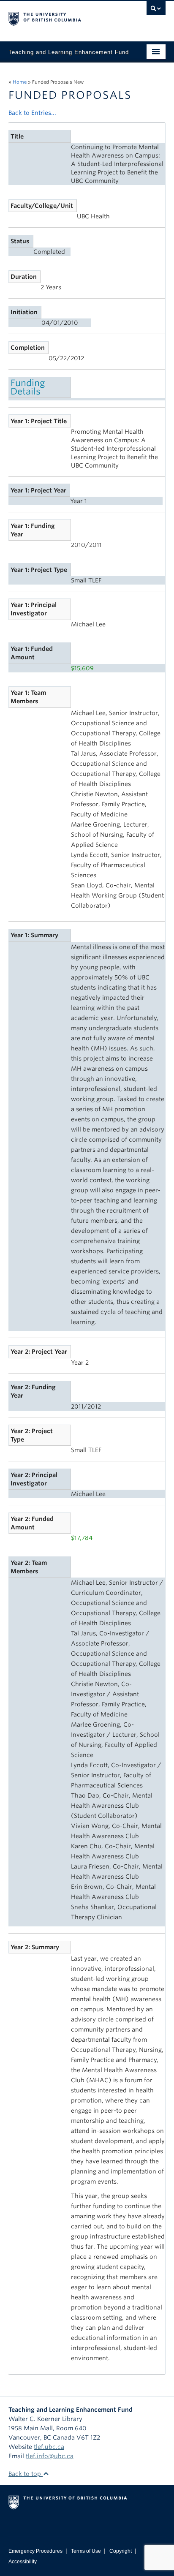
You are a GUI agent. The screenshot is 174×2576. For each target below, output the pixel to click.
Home (20, 82)
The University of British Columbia (63, 17)
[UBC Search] (156, 11)
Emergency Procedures (35, 2551)
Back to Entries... (32, 113)
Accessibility (23, 2562)
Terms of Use (86, 2551)
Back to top (26, 2474)
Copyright (121, 2551)
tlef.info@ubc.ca (50, 2456)
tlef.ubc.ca (49, 2447)
